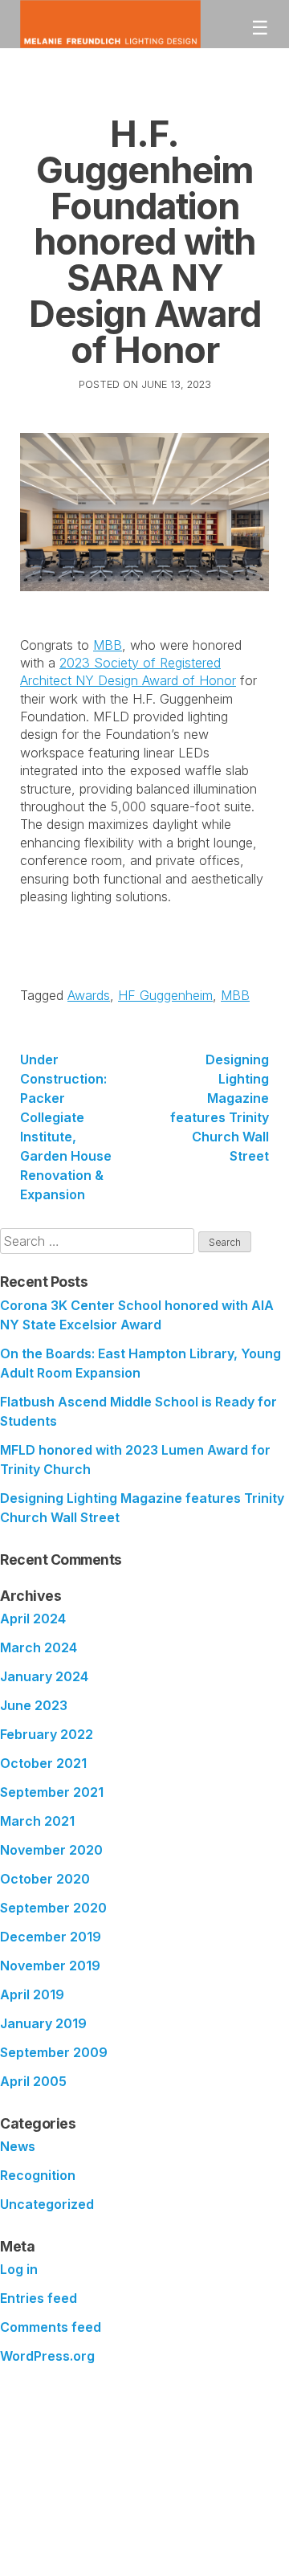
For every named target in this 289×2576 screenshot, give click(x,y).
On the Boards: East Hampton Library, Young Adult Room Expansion (140, 1363)
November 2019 (50, 1966)
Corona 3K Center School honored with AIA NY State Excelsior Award (137, 1315)
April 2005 (33, 2081)
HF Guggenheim (165, 995)
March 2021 (37, 1821)
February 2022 (47, 1734)
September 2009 (54, 2052)
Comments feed (51, 2327)
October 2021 (43, 1763)
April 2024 (33, 1619)
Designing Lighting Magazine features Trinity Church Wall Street (220, 1108)
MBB (108, 645)
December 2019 (51, 1937)
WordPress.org (47, 2356)
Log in (19, 2269)
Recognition (38, 2175)
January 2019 (43, 2023)
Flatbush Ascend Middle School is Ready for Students (138, 1411)
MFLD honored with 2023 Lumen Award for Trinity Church (135, 1459)
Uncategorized (47, 2204)
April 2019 (32, 1994)
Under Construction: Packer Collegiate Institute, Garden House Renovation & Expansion (66, 1127)
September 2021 (52, 1792)
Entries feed (39, 2298)
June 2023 (34, 1705)
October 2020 (45, 1879)
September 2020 (53, 1908)
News (18, 2146)
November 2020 (51, 1850)
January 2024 (44, 1676)
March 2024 (39, 1647)
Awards (89, 995)
